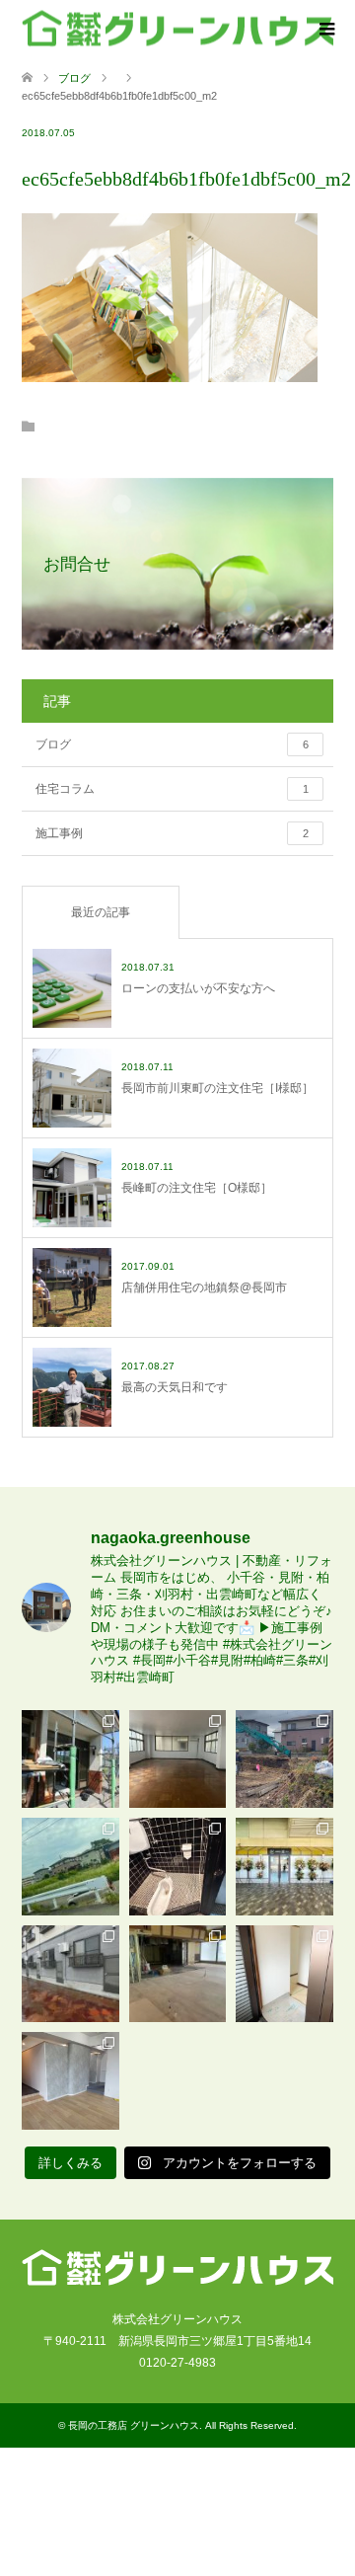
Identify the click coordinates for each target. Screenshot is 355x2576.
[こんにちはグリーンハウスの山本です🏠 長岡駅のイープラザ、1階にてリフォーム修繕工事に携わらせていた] (178, 1974)
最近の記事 (101, 912)
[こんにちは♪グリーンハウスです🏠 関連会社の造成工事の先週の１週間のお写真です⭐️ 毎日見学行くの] (284, 1759)
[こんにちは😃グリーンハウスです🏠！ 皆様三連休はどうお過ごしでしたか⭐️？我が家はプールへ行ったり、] (284, 1974)
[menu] (325, 30)
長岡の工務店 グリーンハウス (134, 2425)
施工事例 (172, 833)
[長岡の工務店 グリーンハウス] (177, 29)
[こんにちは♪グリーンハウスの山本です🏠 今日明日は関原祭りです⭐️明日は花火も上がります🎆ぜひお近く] (178, 1759)
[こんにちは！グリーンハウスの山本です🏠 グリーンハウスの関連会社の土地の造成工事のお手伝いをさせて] (71, 1867)
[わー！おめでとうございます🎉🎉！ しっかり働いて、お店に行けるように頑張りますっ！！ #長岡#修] (284, 1867)
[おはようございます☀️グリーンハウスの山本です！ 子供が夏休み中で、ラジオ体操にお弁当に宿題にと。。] (71, 1974)
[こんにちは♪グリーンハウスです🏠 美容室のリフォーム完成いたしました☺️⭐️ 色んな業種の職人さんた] (71, 2081)
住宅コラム (172, 789)
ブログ (74, 78)
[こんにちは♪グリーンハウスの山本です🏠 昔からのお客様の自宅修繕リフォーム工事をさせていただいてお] (71, 1759)
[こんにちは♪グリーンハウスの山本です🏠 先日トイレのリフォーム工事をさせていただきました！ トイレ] (178, 1867)
